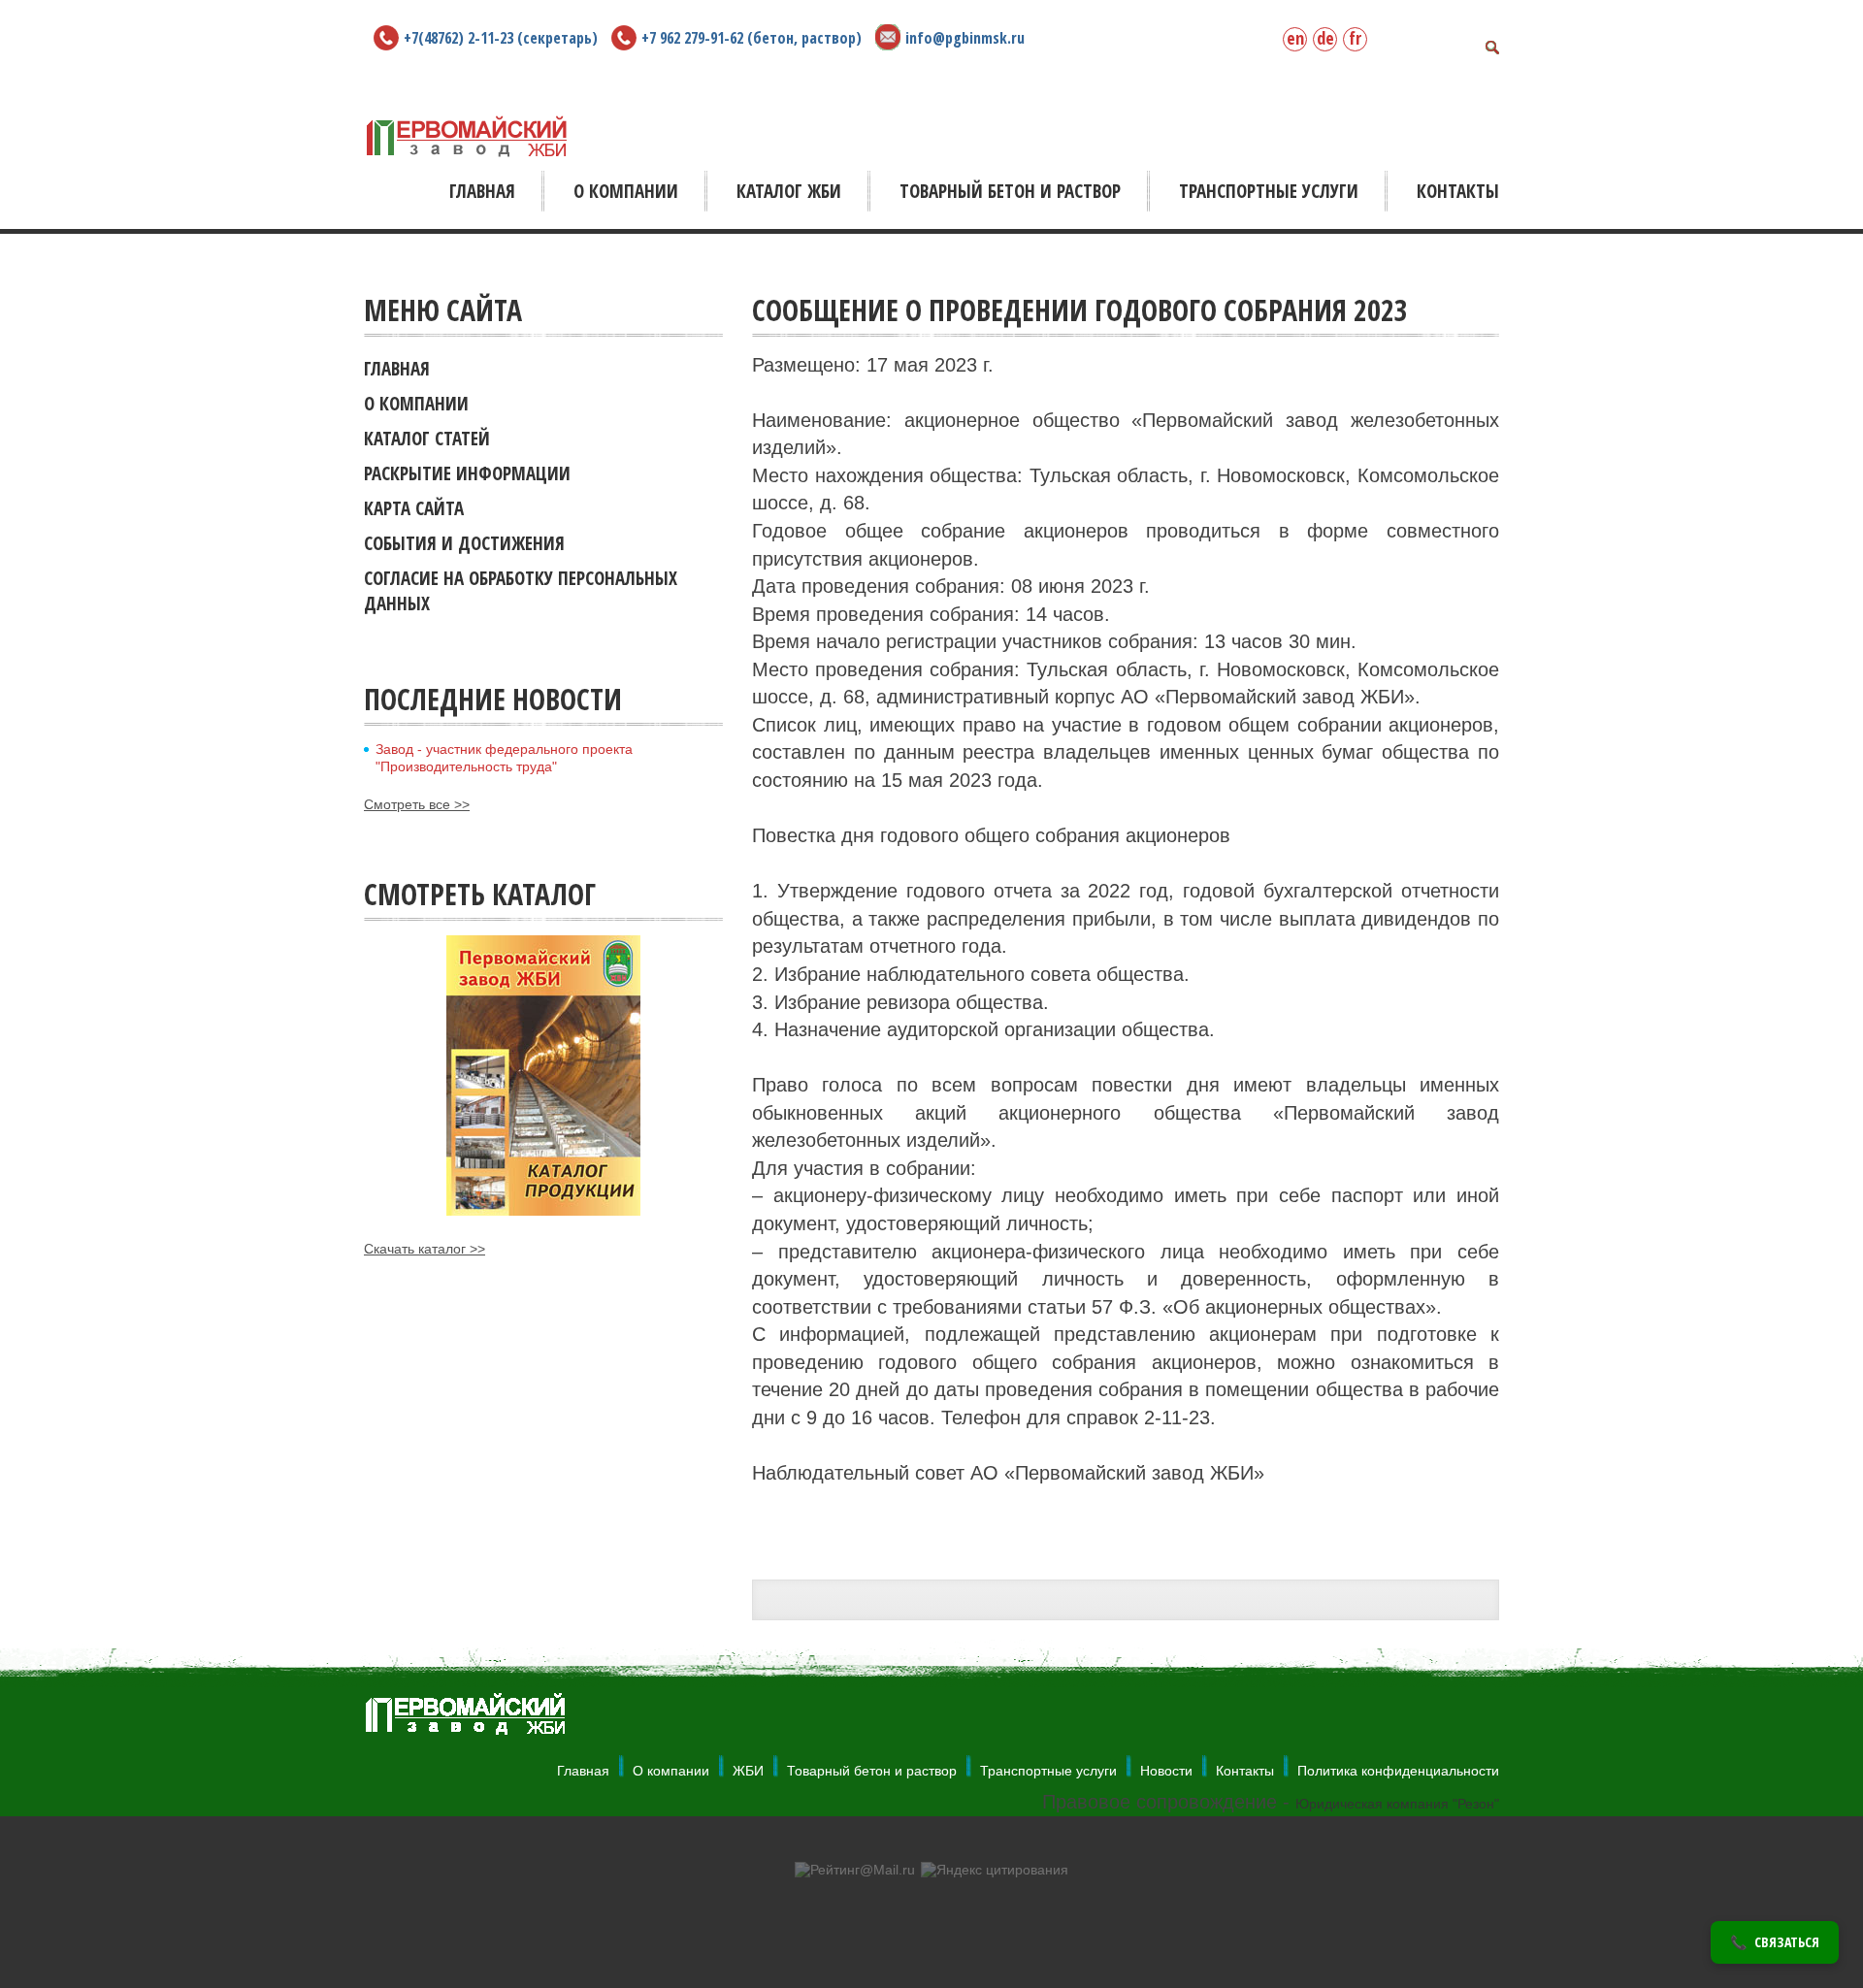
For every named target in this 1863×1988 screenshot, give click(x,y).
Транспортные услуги (1048, 1771)
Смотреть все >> (417, 804)
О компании (671, 1771)
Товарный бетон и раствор (872, 1771)
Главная (583, 1771)
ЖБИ (748, 1771)
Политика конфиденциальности (1398, 1771)
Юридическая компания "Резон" (1397, 1804)
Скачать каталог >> (425, 1249)
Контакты (1245, 1771)
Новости (1166, 1771)
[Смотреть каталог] (543, 1075)
